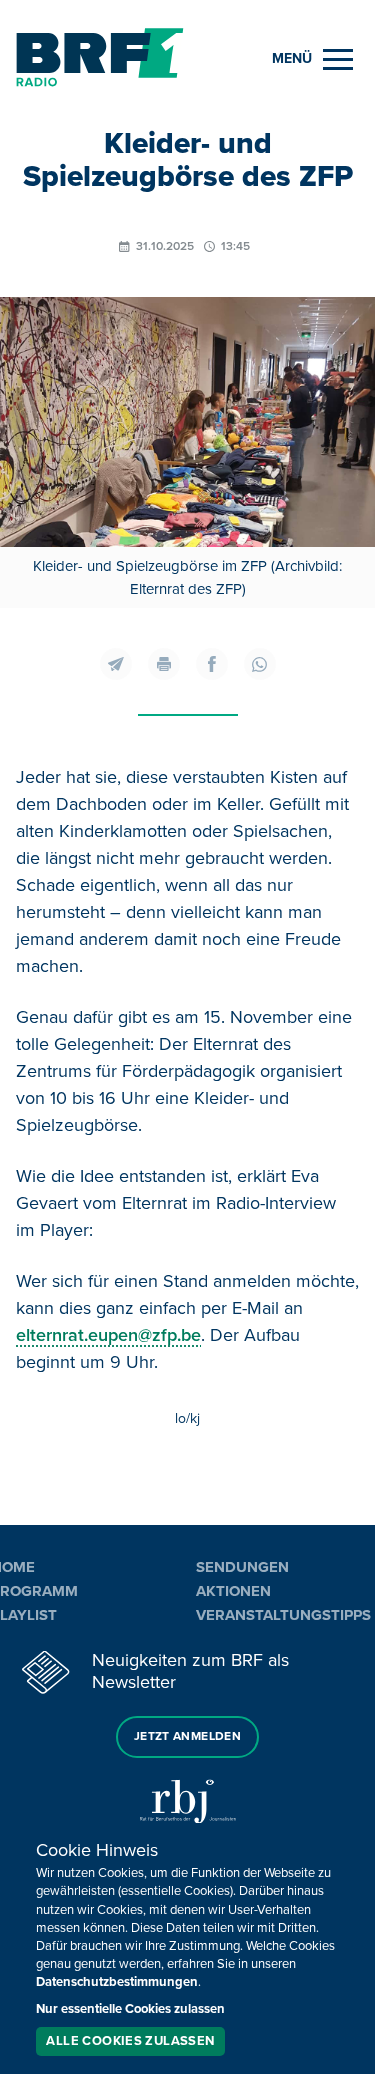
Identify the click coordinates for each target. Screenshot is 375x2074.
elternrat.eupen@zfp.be (108, 1335)
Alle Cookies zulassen (130, 2041)
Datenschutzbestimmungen (117, 1982)
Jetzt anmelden (187, 1736)
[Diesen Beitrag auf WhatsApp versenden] (260, 664)
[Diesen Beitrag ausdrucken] (164, 664)
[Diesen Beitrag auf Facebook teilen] (212, 664)
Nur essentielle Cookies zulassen (130, 2009)
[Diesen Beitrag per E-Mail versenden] (116, 664)
